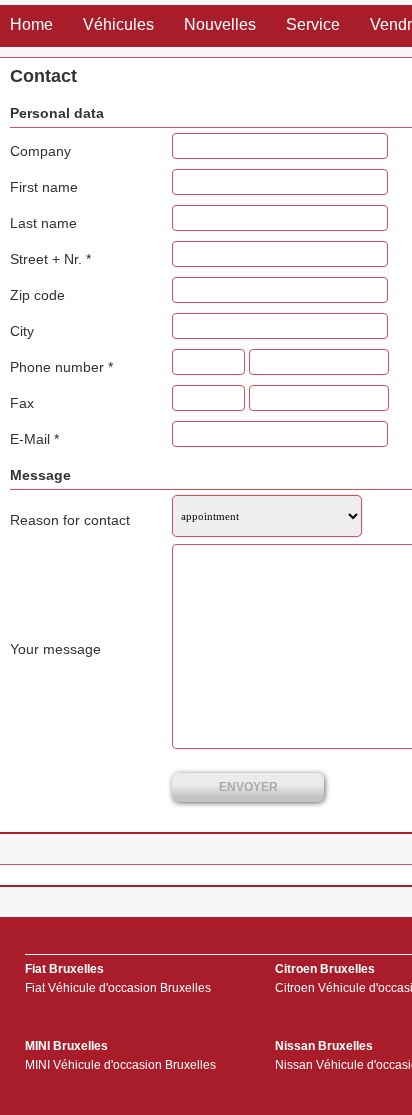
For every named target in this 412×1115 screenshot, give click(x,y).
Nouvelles (220, 24)
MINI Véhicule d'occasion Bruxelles (120, 1065)
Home (31, 24)
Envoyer (248, 787)
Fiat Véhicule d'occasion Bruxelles (118, 988)
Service (313, 24)
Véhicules (118, 24)
